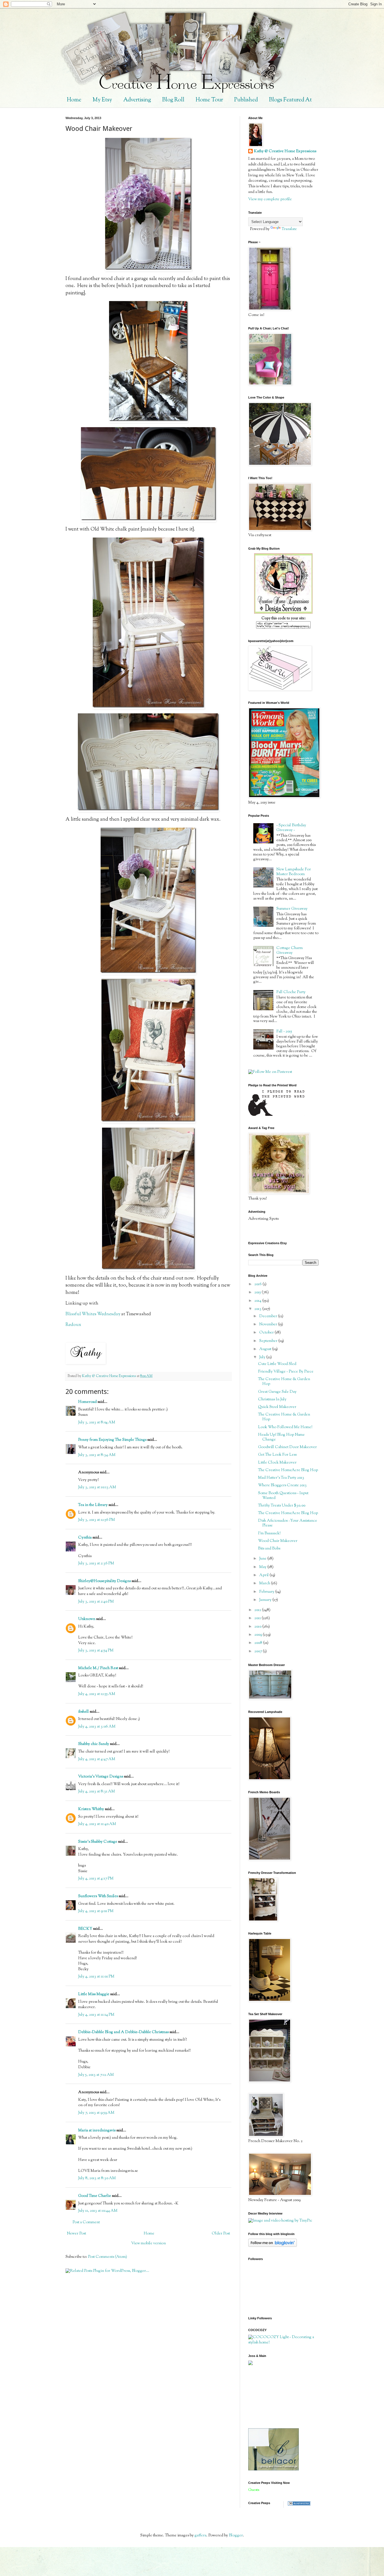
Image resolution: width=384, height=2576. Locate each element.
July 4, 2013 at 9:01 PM (96, 1911)
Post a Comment (86, 2222)
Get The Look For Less (277, 1455)
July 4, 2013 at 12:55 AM (97, 1694)
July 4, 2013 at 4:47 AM (97, 1759)
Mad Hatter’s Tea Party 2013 (281, 1478)
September (269, 1341)
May (263, 1567)
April (264, 1575)
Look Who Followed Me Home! (285, 1427)
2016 (258, 1284)
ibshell (83, 1712)
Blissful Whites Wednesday (93, 1314)
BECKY (85, 1929)
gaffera (200, 2536)
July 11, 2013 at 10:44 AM (98, 2211)
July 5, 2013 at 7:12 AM (96, 2075)
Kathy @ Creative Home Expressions (285, 152)
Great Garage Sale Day (277, 1392)
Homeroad (87, 1402)
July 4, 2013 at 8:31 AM (97, 1792)
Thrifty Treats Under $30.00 (282, 1506)
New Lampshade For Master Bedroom (294, 872)
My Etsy (102, 100)
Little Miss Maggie (94, 1994)
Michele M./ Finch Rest (98, 1668)
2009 (259, 1635)
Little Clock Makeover (277, 1463)
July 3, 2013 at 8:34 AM (97, 1455)
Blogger (236, 2536)
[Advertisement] (274, 2397)
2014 (258, 1301)
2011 (258, 1618)
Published (246, 100)
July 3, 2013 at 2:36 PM (96, 1564)
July (263, 1357)
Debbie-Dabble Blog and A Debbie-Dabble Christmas (123, 2032)
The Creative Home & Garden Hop (284, 1382)
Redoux (73, 1325)
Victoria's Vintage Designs (101, 1777)
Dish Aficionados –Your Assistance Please (288, 1523)
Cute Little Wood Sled (277, 1364)
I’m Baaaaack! (269, 1533)
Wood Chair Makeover (278, 1541)
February (267, 1592)
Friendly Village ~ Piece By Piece (286, 1372)
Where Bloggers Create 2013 (282, 1485)
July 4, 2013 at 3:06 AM (97, 1727)
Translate (289, 229)
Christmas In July (272, 1399)
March (265, 1583)
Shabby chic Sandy (94, 1744)
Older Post (221, 2234)
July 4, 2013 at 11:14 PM (96, 2015)
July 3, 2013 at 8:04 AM (97, 1423)
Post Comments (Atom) (108, 2257)
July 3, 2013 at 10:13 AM (97, 1487)
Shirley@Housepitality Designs (104, 1581)
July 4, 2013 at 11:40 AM (97, 1824)
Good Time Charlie (95, 2196)
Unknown (87, 1619)
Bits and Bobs (269, 1549)
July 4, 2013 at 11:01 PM (96, 1977)
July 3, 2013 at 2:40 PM (96, 1602)
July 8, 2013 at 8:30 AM (97, 2178)
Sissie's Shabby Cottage (98, 1842)
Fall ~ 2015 (284, 1032)
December (269, 1316)
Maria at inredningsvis (97, 2131)
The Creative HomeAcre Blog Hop (288, 1470)
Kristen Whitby (91, 1809)
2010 (258, 1627)
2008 (259, 1643)
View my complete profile (270, 199)
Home (74, 100)
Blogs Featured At (290, 100)
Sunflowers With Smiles (98, 1896)
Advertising (137, 100)
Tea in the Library (93, 1505)
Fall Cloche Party (291, 992)
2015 (258, 1292)
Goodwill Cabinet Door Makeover (287, 1447)
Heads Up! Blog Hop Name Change (281, 1437)
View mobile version (149, 2243)
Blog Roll (173, 100)
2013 (258, 1309)
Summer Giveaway (292, 909)
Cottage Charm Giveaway (290, 951)
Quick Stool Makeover (277, 1407)
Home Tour (209, 100)
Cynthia (85, 1538)
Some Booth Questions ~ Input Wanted (283, 1496)
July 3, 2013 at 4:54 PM (96, 1651)
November (269, 1325)
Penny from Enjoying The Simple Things (112, 1440)
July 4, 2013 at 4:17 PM (96, 1879)
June (263, 1559)
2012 (258, 1610)
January (266, 1600)
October (267, 1333)
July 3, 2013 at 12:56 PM (97, 1520)
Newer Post (76, 2234)
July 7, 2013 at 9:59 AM (96, 2113)
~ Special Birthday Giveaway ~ (291, 828)
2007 (259, 1651)
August (266, 1349)
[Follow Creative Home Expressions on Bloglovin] (273, 2246)
